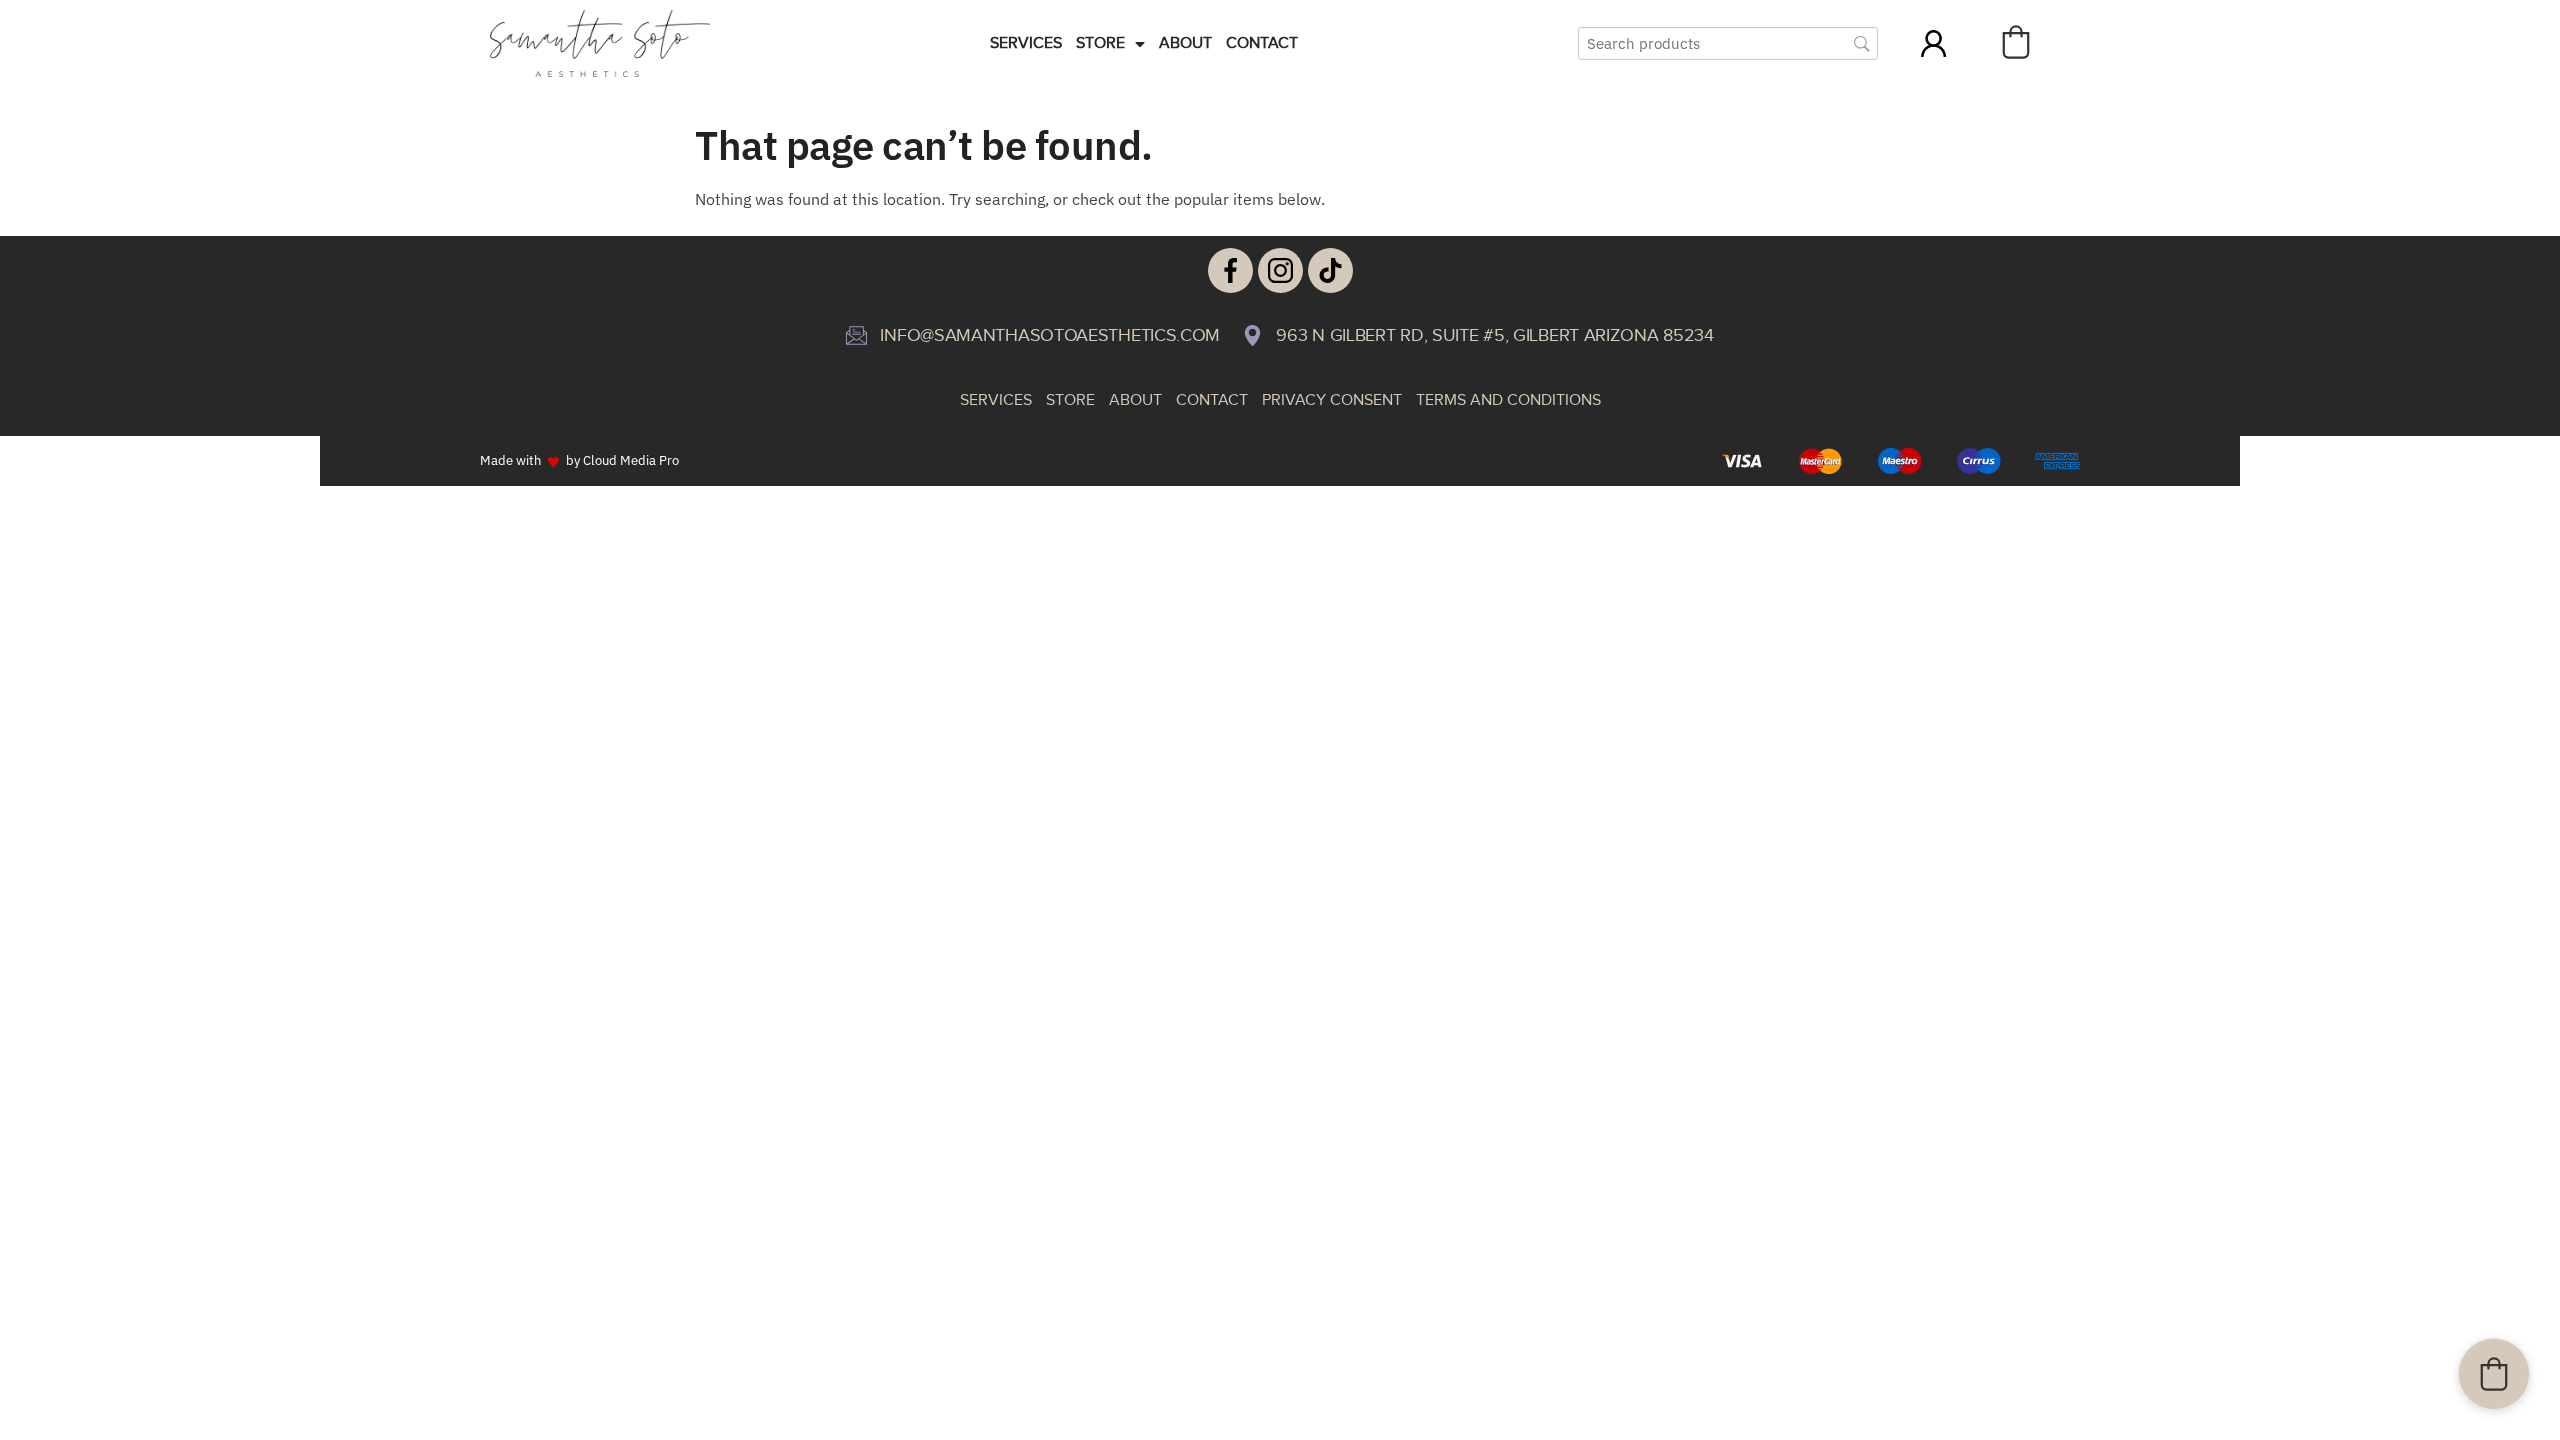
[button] (2016, 42)
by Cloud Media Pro (622, 460)
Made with (510, 460)
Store (1100, 43)
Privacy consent (1332, 400)
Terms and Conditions (1508, 400)
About (1185, 43)
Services (1026, 43)
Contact (1262, 43)
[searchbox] (1728, 43)
